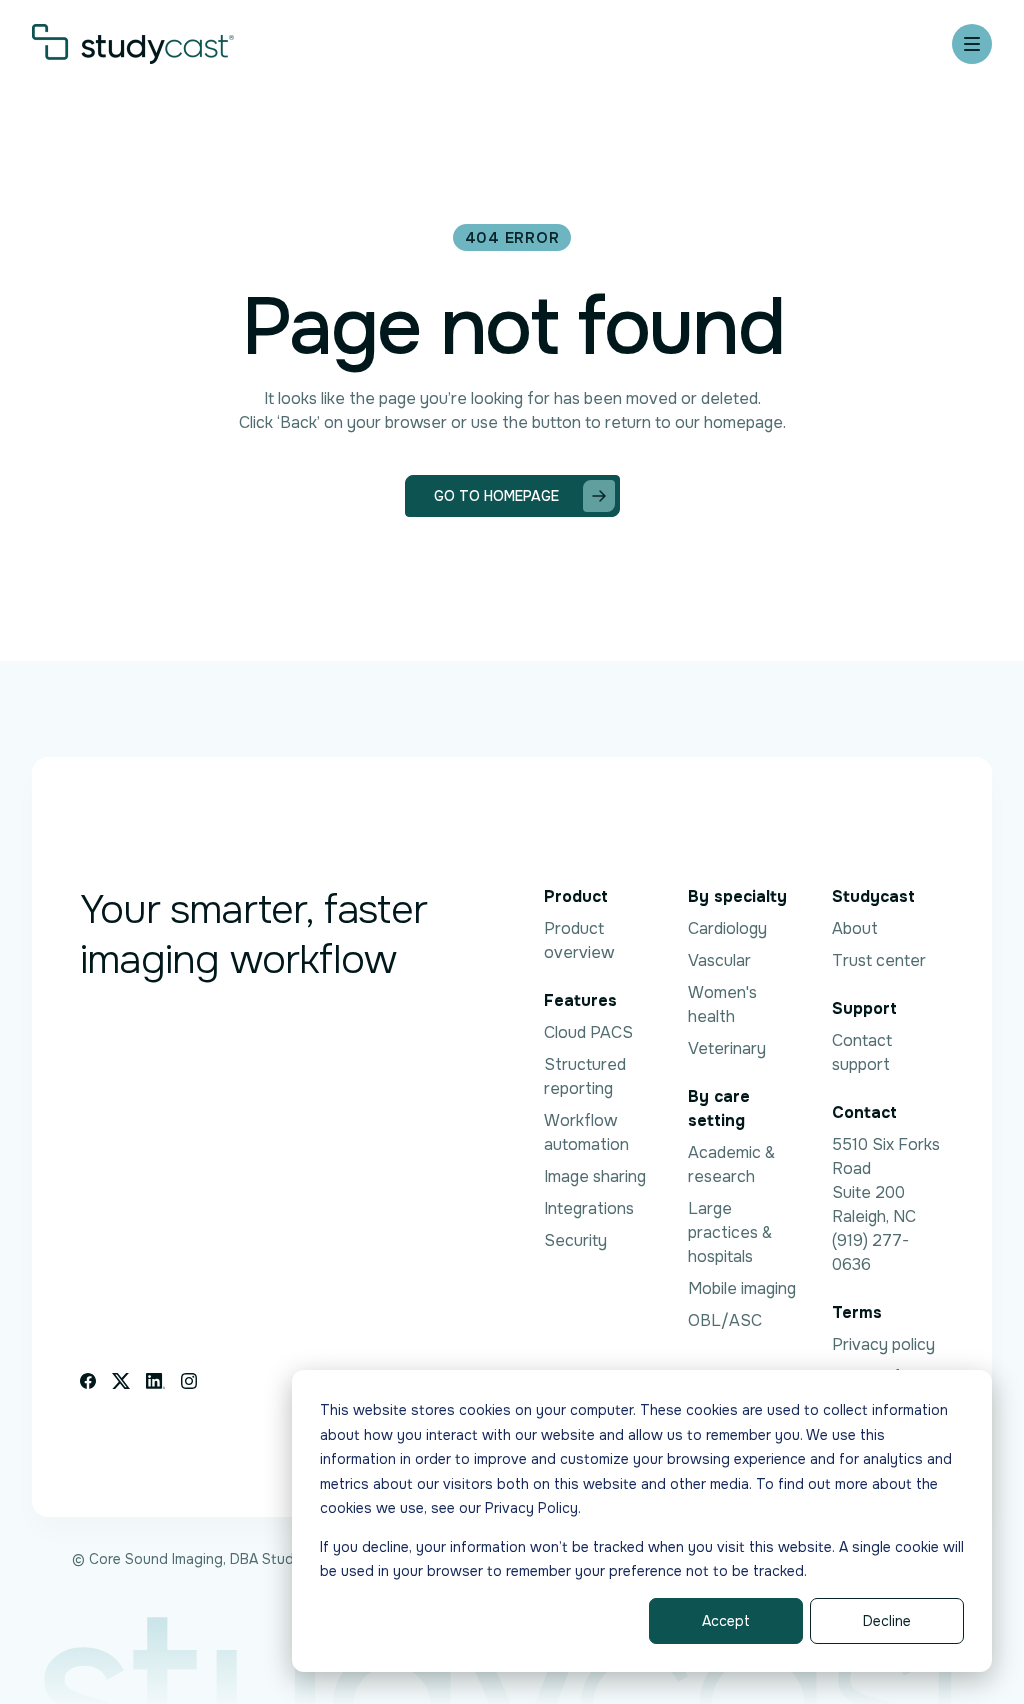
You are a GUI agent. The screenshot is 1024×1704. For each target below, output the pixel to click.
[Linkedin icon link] (155, 1381)
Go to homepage (496, 496)
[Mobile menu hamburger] (972, 44)
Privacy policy (883, 1344)
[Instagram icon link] (189, 1381)
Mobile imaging (742, 1288)
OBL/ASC (725, 1320)
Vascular (719, 960)
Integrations (589, 1208)
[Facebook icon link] (88, 1381)
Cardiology (727, 928)
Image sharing (595, 1176)
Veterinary (727, 1048)
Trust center (879, 960)
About (855, 928)
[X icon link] (121, 1381)
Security (575, 1240)
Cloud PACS (588, 1032)
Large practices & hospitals (730, 1232)
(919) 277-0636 (870, 1252)
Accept (726, 1621)
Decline (887, 1621)
